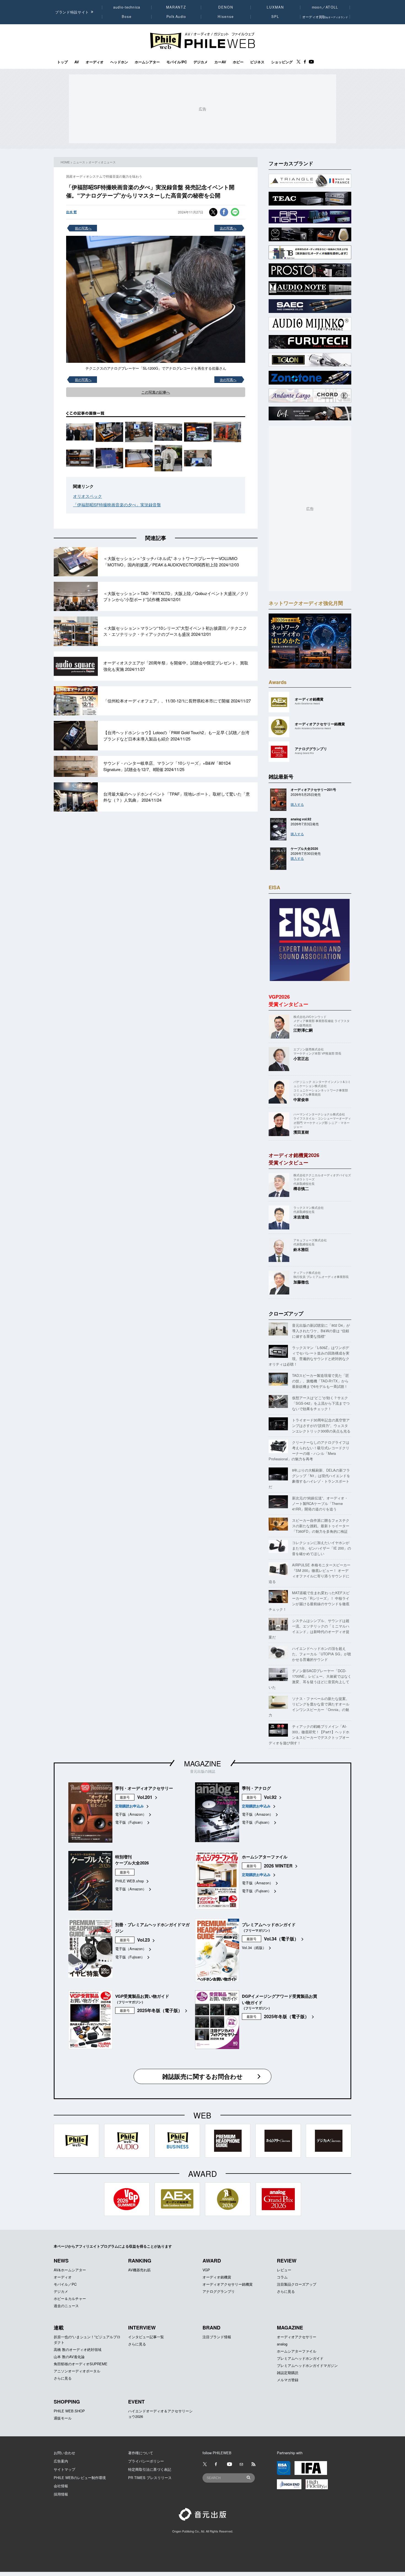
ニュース (79, 162)
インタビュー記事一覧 (146, 2337)
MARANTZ (176, 7)
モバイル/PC (177, 62)
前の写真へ (83, 228)
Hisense (226, 17)
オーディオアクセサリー (297, 2337)
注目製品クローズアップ (297, 2284)
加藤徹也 (301, 1282)
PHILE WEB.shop (129, 1881)
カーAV (220, 62)
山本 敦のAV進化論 (69, 2357)
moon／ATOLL (325, 7)
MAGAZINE (202, 1763)
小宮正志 (301, 1058)
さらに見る (286, 2291)
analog (282, 2344)
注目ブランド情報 (217, 2337)
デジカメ (201, 62)
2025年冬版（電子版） (160, 2010)
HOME (65, 162)
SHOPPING (67, 2402)
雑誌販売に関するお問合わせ (202, 2076)
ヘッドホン (119, 62)
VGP (206, 2270)
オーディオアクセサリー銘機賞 (228, 2284)
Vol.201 (145, 1797)
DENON (226, 7)
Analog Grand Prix (304, 753)
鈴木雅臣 (301, 1249)
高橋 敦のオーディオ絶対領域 (78, 2349)
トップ (62, 62)
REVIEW (287, 2261)
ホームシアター (147, 62)
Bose (127, 17)
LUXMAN (275, 7)
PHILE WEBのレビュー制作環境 (80, 2478)
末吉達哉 (301, 1217)
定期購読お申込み (129, 1806)
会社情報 (61, 2486)
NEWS (61, 2261)
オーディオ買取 (325, 17)
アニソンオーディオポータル (77, 2371)
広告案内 (61, 2461)
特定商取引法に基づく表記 (150, 2469)
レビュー (284, 2270)
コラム (282, 2277)
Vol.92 (270, 1797)
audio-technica (127, 7)
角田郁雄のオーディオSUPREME (81, 2364)
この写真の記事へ (156, 392)
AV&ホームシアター (70, 2270)
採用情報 (61, 2494)
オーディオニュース (102, 162)
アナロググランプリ (219, 2291)
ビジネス (257, 62)
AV (77, 62)
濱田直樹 (301, 1132)
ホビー (238, 62)
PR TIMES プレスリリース (150, 2478)
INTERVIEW (142, 2328)
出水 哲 (71, 212)
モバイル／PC (65, 2284)
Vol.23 (144, 1940)
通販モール (63, 2418)
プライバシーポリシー (146, 2461)
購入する (297, 804)
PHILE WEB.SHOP (69, 2411)
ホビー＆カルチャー (70, 2298)
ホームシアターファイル (297, 2351)
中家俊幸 (301, 1099)
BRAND (211, 2328)
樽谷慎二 (301, 1188)
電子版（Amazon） (131, 1814)
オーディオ (95, 62)
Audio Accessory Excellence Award (313, 728)
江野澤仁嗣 (303, 1030)
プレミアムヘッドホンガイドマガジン (307, 2365)
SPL (276, 17)
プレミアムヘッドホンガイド (300, 2358)
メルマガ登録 (288, 2380)
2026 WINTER (278, 1866)
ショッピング (282, 62)
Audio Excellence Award (307, 703)
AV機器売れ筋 (139, 2270)
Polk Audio (176, 17)
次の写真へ (228, 228)
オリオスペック (87, 496)
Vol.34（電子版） (281, 1939)
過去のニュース (66, 2306)
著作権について (141, 2453)
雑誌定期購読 (288, 2373)
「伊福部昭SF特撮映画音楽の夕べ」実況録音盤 (117, 505)
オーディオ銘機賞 (217, 2277)
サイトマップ (64, 2469)
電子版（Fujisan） (130, 1822)
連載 (59, 2328)
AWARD (212, 2261)
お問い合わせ (64, 2453)
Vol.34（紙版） (254, 1947)
